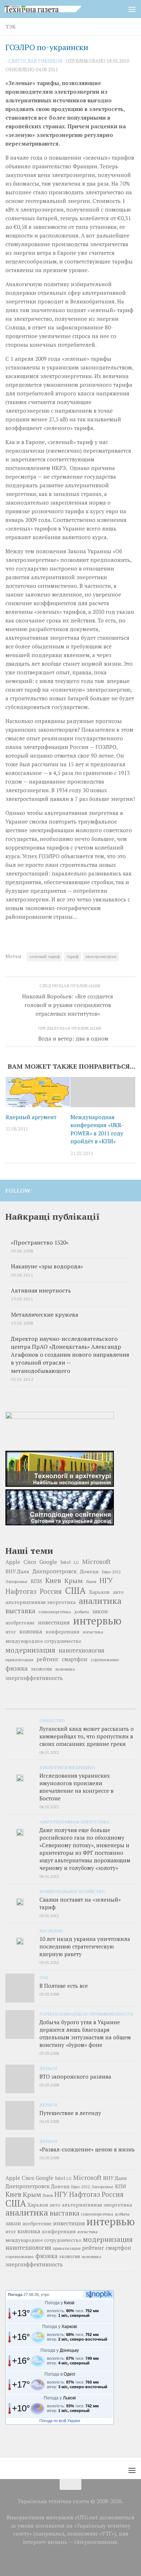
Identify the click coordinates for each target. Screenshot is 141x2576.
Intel (65, 1562)
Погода (15, 2295)
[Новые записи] (27, 1706)
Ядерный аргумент (31, 1117)
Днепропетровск (55, 1571)
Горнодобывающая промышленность (86, 2014)
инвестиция (54, 1622)
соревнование (105, 1659)
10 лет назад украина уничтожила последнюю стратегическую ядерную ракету (85, 1946)
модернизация (30, 1650)
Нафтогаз (21, 1591)
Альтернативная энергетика (74, 1822)
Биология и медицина (67, 1767)
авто (118, 1592)
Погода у (60, 2303)
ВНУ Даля (17, 1571)
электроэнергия (101, 956)
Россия (51, 1591)
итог (11, 1632)
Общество (52, 1720)
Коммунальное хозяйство (72, 1891)
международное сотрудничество (43, 1641)
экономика (65, 1669)
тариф (72, 956)
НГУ (106, 1580)
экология (41, 1669)
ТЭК (11, 26)
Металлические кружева (44, 1315)
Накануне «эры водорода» (47, 1266)
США (75, 1590)
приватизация (19, 1660)
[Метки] (114, 1706)
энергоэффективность (34, 1678)
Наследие (51, 1930)
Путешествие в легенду (70, 2113)
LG (76, 1562)
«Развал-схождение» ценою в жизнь (87, 2149)
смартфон (75, 1659)
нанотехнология (82, 1650)
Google (48, 1562)
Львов (91, 1582)
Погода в (60, 2374)
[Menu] (132, 9)
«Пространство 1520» (40, 1243)
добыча (82, 1611)
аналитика (100, 1601)
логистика (93, 1632)
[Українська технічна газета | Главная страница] (55, 9)
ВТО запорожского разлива (75, 2076)
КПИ (36, 1581)
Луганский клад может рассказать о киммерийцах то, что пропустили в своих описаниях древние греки (87, 1736)
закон (100, 1611)
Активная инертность (41, 1291)
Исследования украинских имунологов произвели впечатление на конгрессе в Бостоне (76, 1787)
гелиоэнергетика (55, 1612)
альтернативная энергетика (40, 1602)
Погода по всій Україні (60, 2421)
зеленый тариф (44, 956)
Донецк (89, 1571)
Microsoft (96, 1562)
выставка (20, 1611)
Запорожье (16, 1581)
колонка (31, 1631)
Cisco (30, 1562)
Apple (13, 1562)
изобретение (20, 1623)
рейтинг (48, 1659)
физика (16, 1668)
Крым (74, 1580)
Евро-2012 (111, 1572)
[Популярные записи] (70, 1706)
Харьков (99, 1592)
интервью (97, 1620)
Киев (53, 1580)
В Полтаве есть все (64, 1986)
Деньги (48, 2068)
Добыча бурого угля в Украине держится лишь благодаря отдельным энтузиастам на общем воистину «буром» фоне (85, 2033)
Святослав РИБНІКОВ (35, 61)
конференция (63, 1632)
